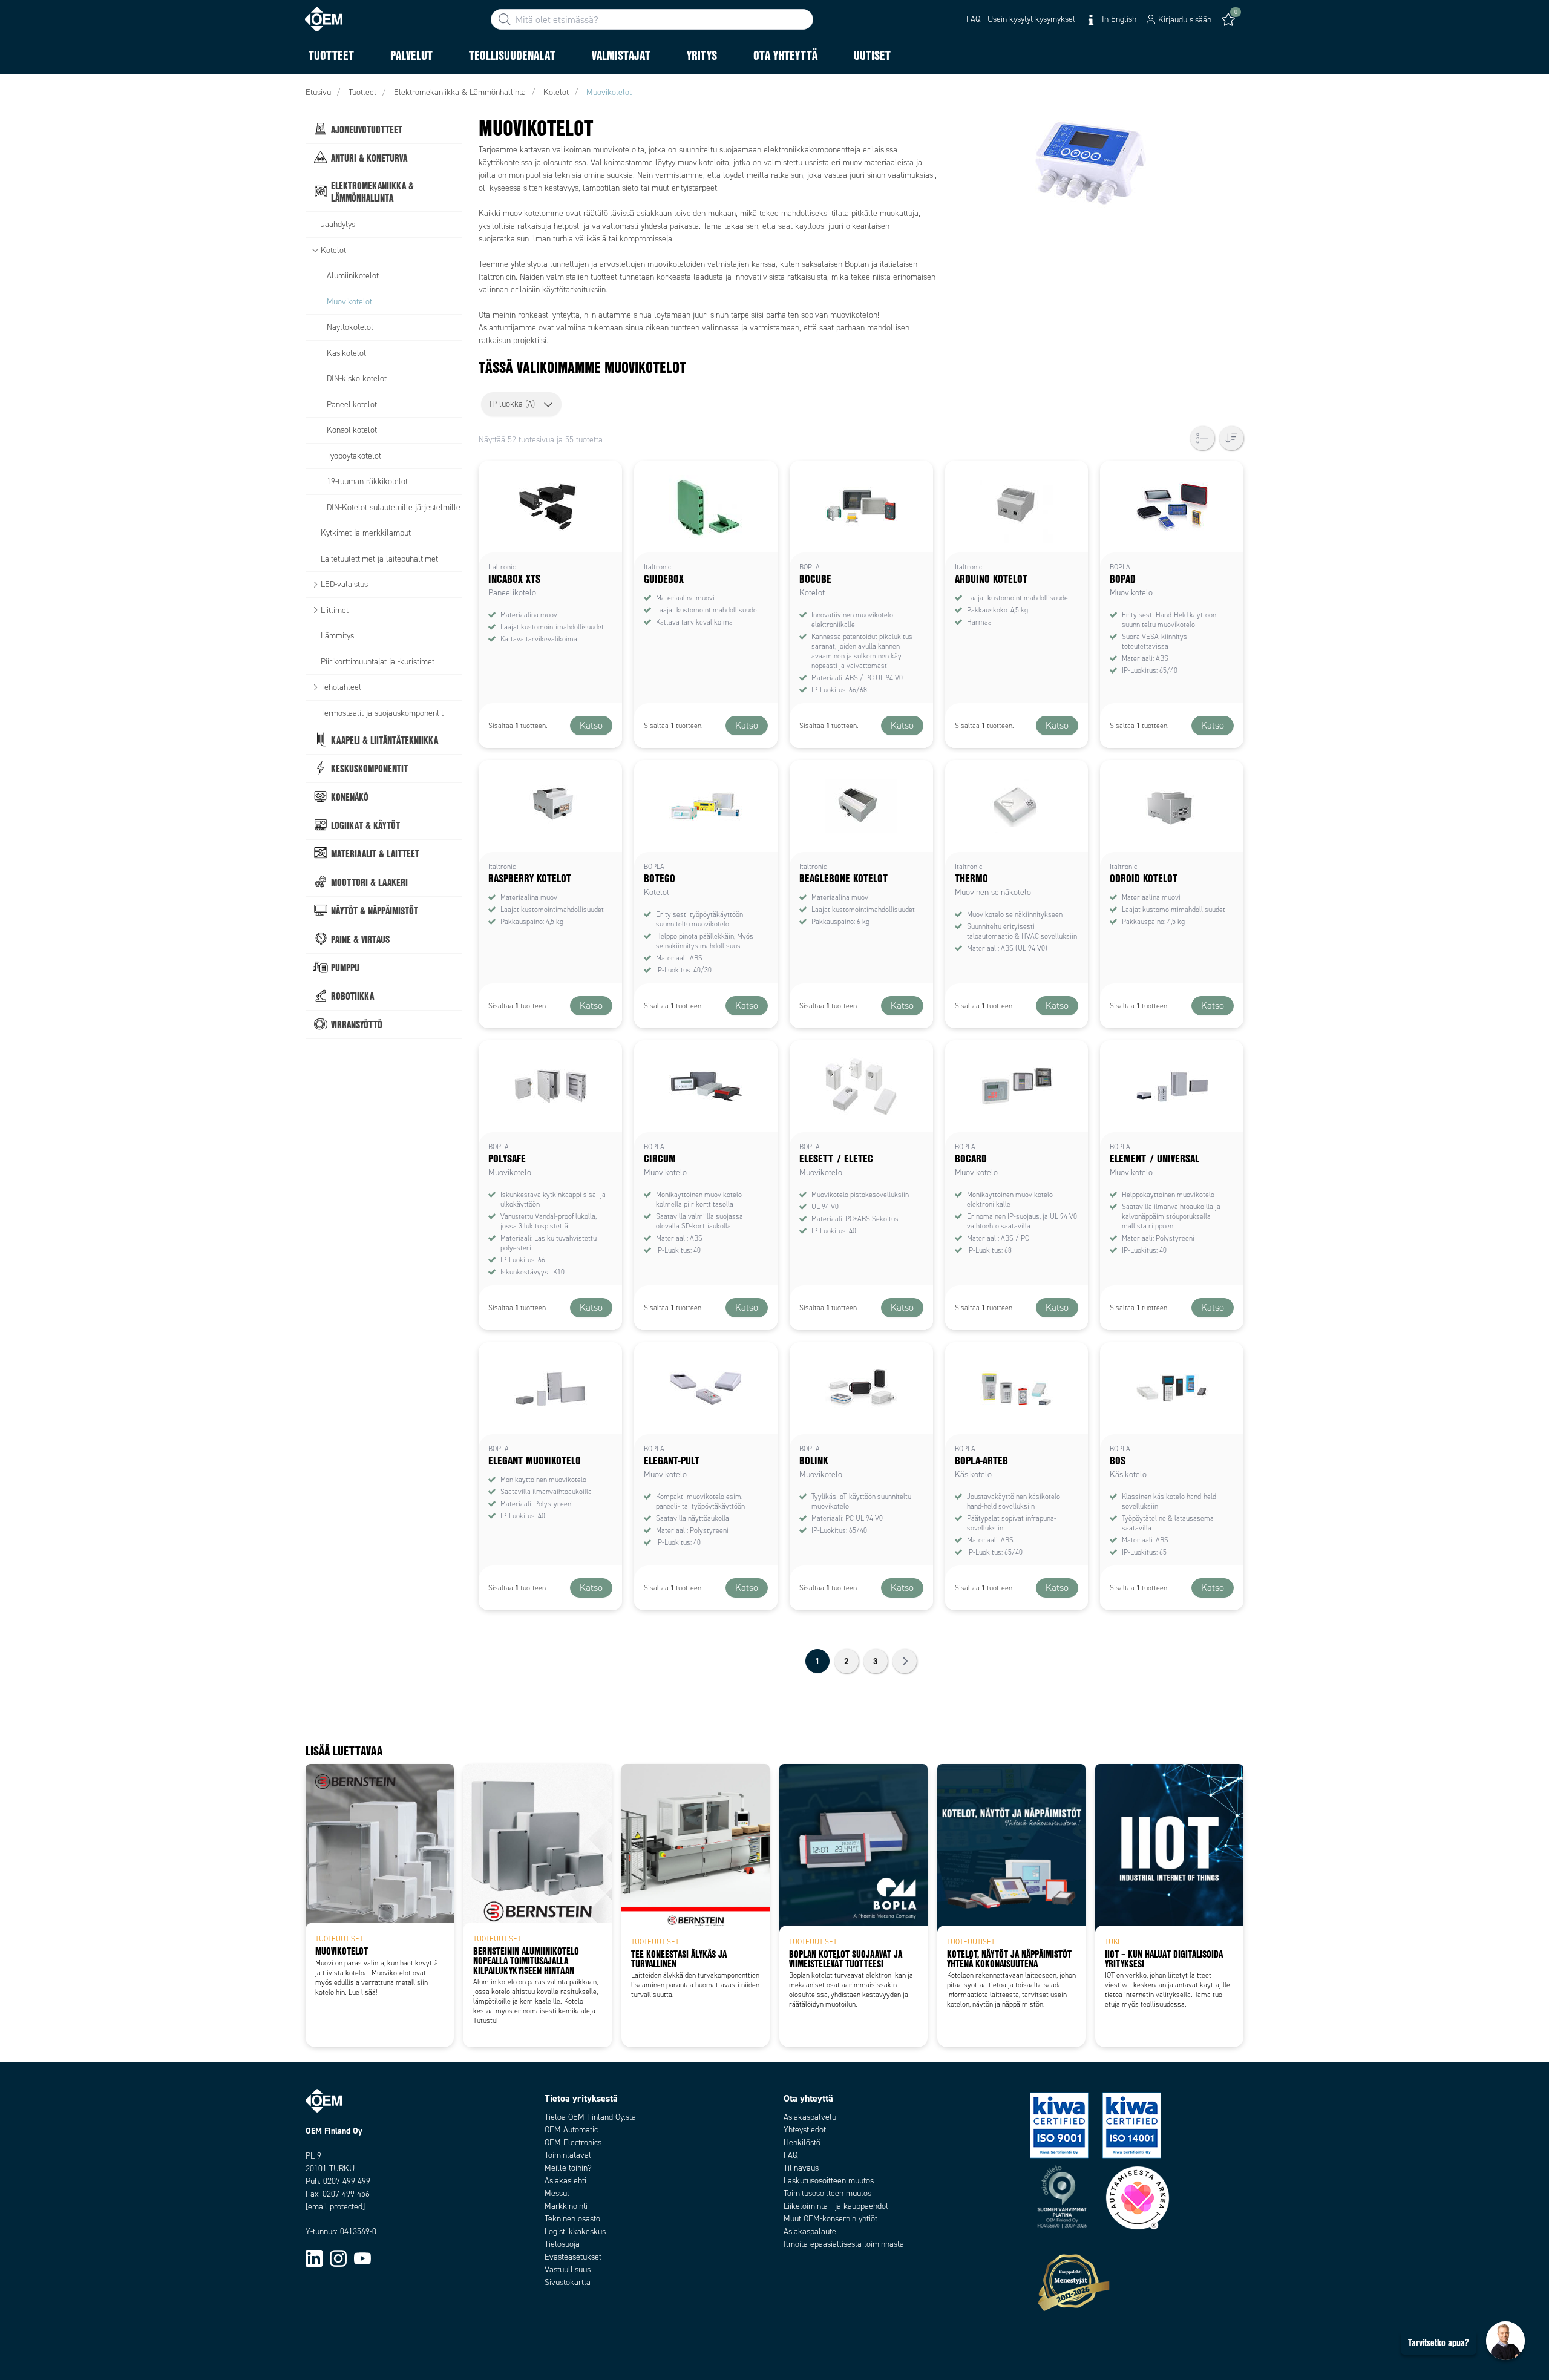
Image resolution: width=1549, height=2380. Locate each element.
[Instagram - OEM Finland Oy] (338, 2258)
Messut (557, 2193)
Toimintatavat (568, 2155)
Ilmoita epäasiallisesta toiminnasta (844, 2244)
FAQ (791, 2155)
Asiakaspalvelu (810, 2117)
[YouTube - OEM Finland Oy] (362, 2258)
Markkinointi (566, 2206)
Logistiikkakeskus (575, 2231)
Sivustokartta (568, 2282)
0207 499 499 (347, 2181)
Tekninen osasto (572, 2219)
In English (1118, 19)
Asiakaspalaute (810, 2231)
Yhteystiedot (805, 2130)
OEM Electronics (573, 2142)
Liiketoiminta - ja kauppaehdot (836, 2206)
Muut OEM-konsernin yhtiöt (830, 2219)
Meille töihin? (568, 2168)
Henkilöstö (802, 2142)
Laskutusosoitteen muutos (829, 2181)
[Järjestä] (1231, 438)
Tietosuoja (562, 2244)
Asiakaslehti (565, 2181)
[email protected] (335, 2207)
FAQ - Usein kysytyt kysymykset (1021, 19)
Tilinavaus (801, 2168)
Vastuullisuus (568, 2270)
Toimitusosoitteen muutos (827, 2193)
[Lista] (1202, 438)
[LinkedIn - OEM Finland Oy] (314, 2258)
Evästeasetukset (573, 2257)
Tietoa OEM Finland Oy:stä (590, 2117)
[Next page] (905, 1661)
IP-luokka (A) (512, 404)
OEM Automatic (571, 2130)
